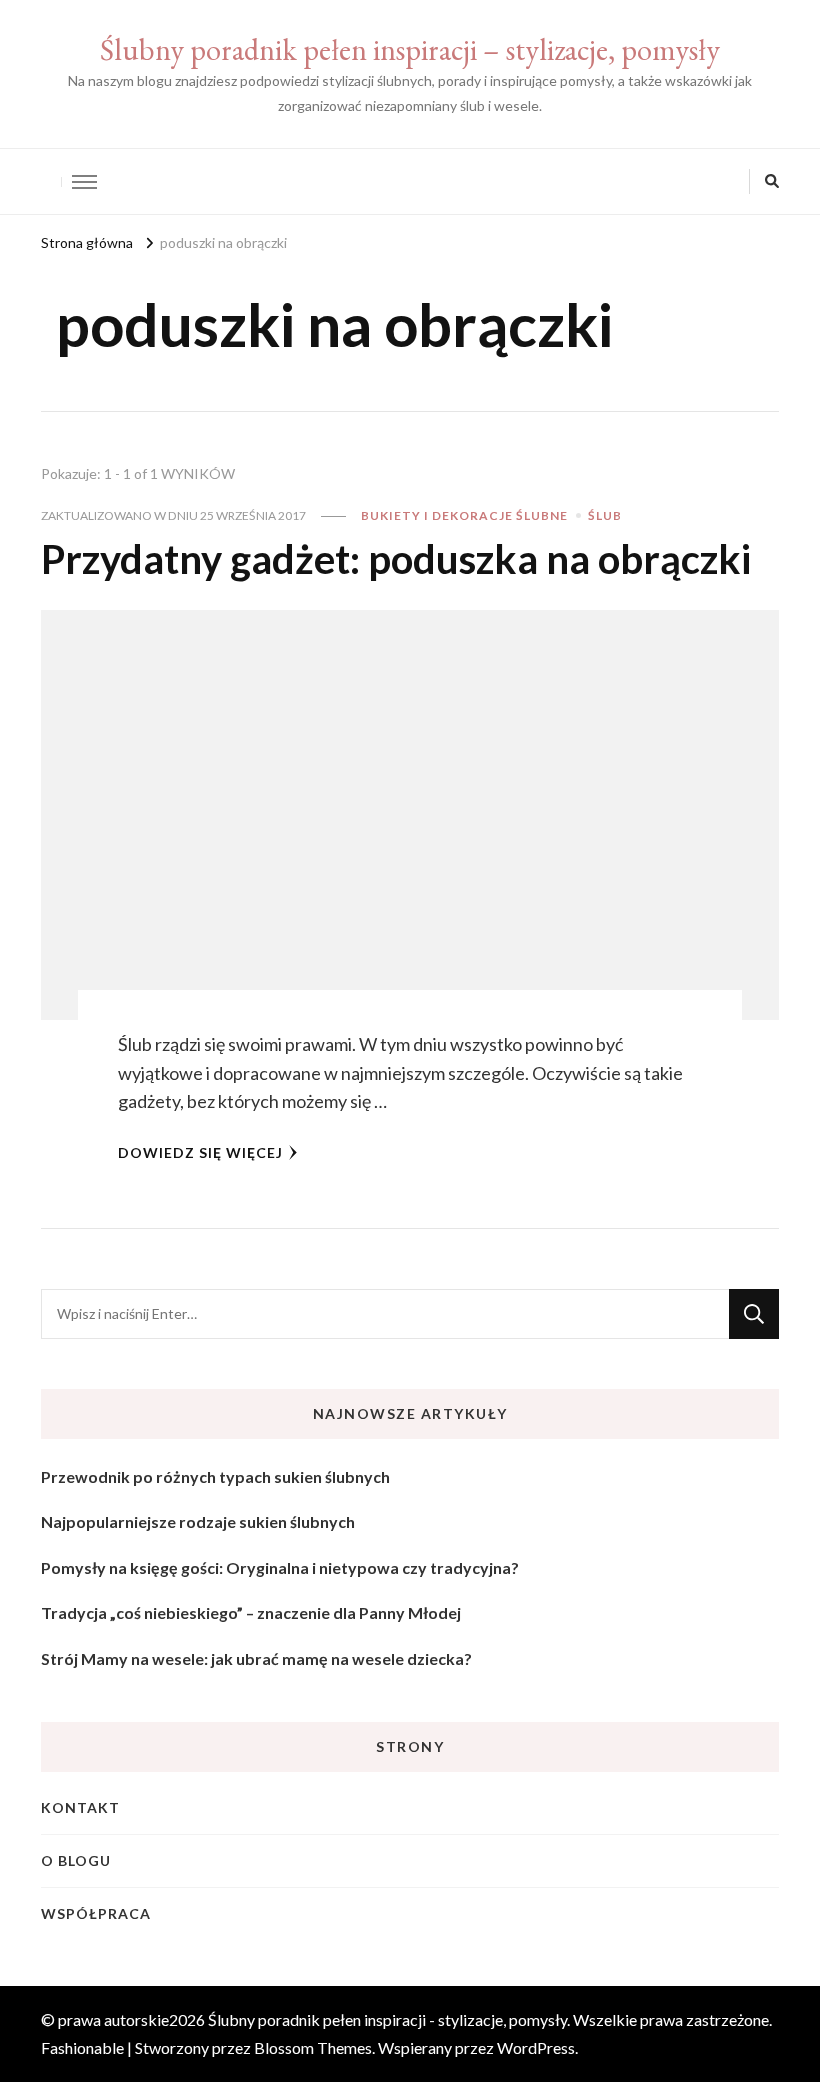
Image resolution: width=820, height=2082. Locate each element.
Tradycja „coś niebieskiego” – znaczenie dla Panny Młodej (251, 1612)
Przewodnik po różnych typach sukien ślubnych (215, 1476)
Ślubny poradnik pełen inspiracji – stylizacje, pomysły (410, 49)
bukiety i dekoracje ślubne (464, 515)
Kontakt (80, 1807)
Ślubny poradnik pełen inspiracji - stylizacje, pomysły (387, 2019)
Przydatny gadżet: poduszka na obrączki (396, 559)
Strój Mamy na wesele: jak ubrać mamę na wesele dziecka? (256, 1658)
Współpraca (96, 1913)
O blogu (76, 1860)
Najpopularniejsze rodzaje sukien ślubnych (198, 1521)
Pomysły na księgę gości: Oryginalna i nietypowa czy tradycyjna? (280, 1567)
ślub (605, 515)
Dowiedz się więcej (200, 1152)
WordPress (536, 2047)
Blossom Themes (313, 2047)
